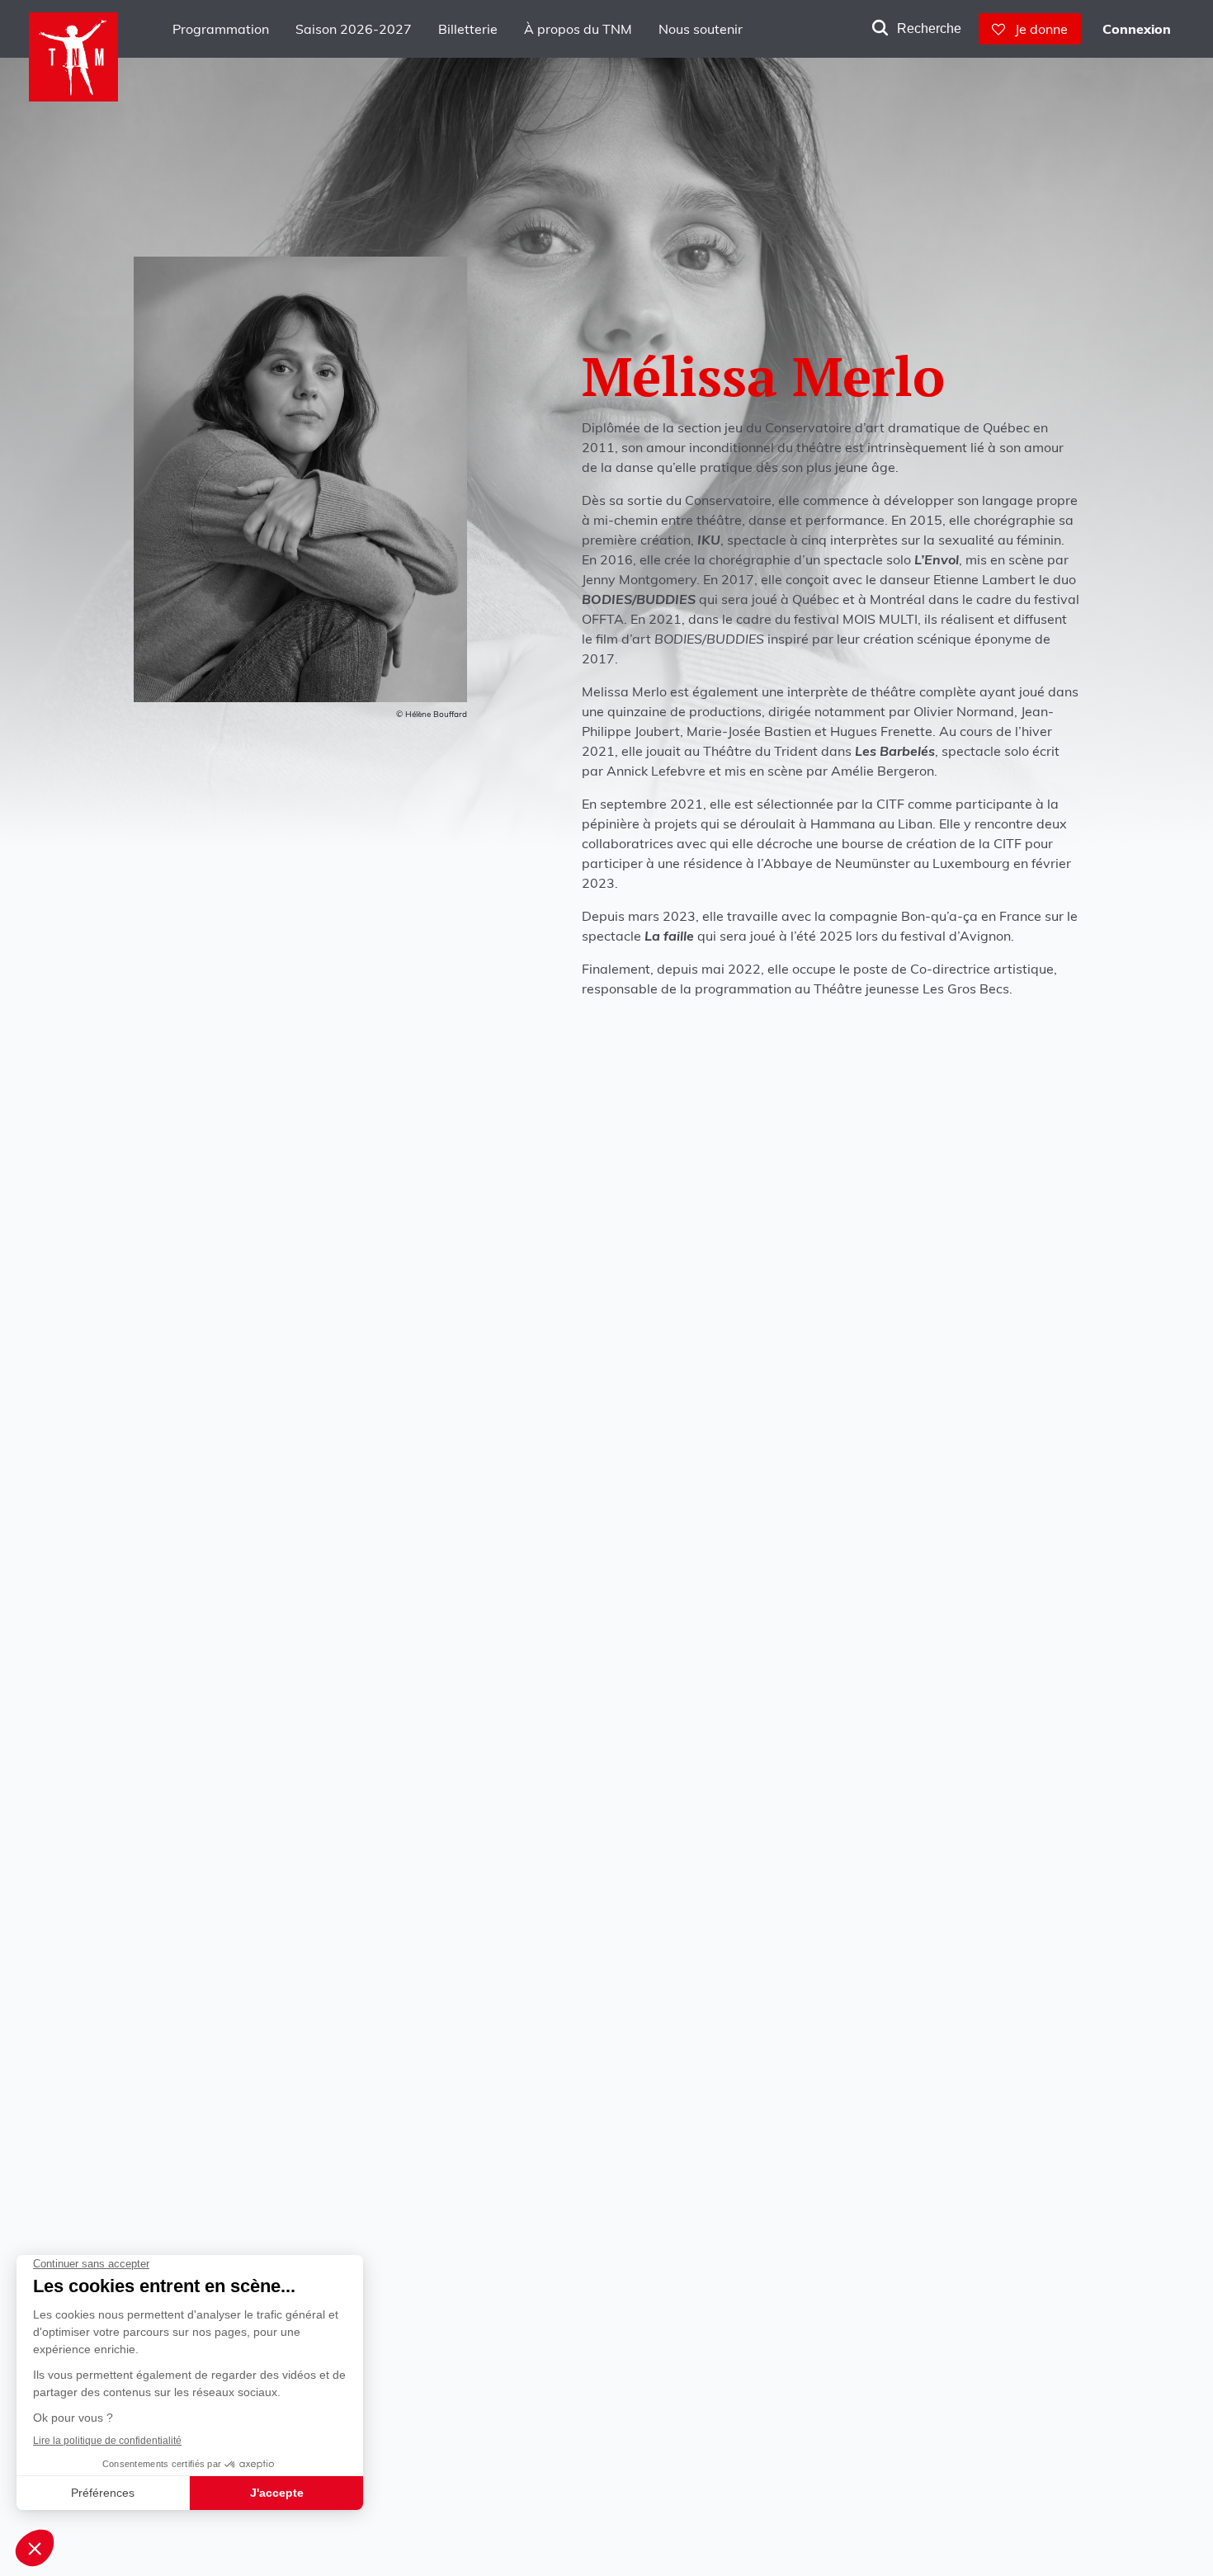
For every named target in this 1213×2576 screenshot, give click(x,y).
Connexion (1137, 29)
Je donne (1036, 29)
